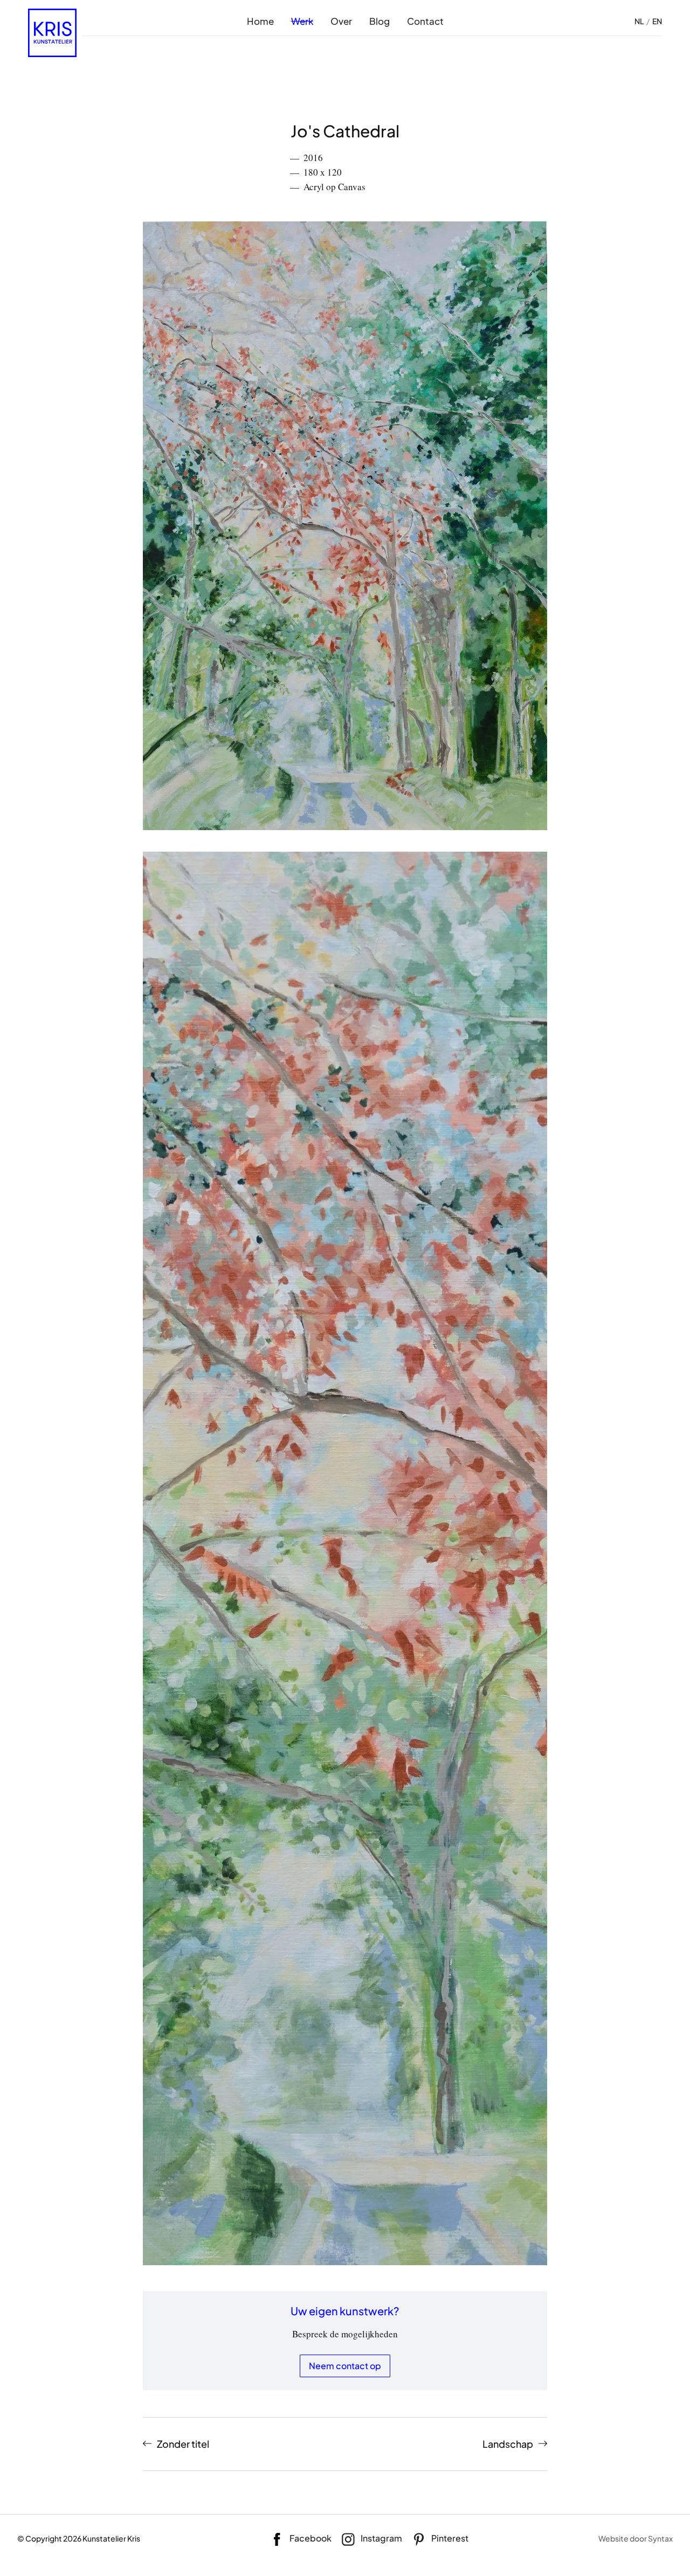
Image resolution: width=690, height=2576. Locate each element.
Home (260, 21)
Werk (302, 21)
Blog (379, 21)
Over (341, 21)
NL (639, 21)
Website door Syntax (636, 2538)
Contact (425, 21)
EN (657, 21)
